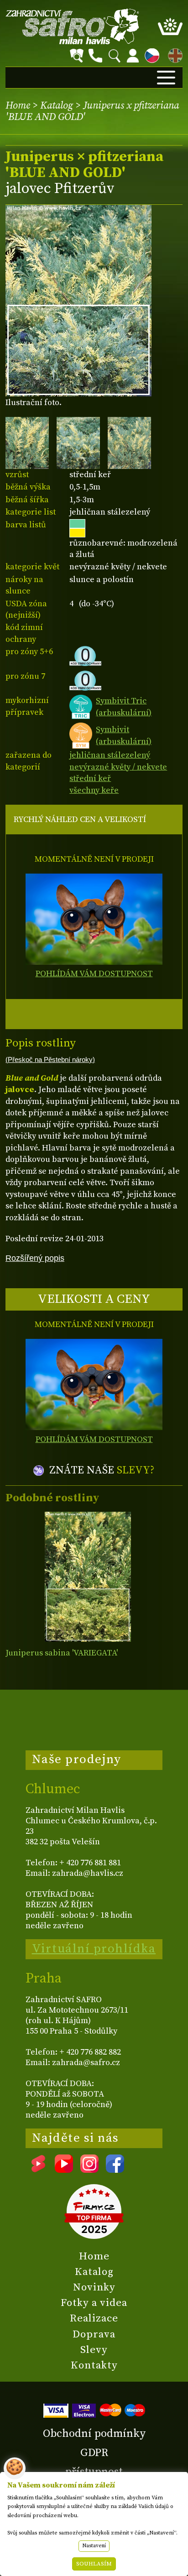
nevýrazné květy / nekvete (118, 767)
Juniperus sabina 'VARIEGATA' (62, 1653)
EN (173, 54)
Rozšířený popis (35, 1258)
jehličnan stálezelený (110, 755)
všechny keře (94, 790)
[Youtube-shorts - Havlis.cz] (38, 2170)
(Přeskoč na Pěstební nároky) (50, 1060)
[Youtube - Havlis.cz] (64, 2170)
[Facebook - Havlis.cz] (115, 2170)
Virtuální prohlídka (94, 1949)
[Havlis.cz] (73, 26)
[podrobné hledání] (77, 56)
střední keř (90, 778)
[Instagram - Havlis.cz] (89, 2170)
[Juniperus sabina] (88, 1577)
